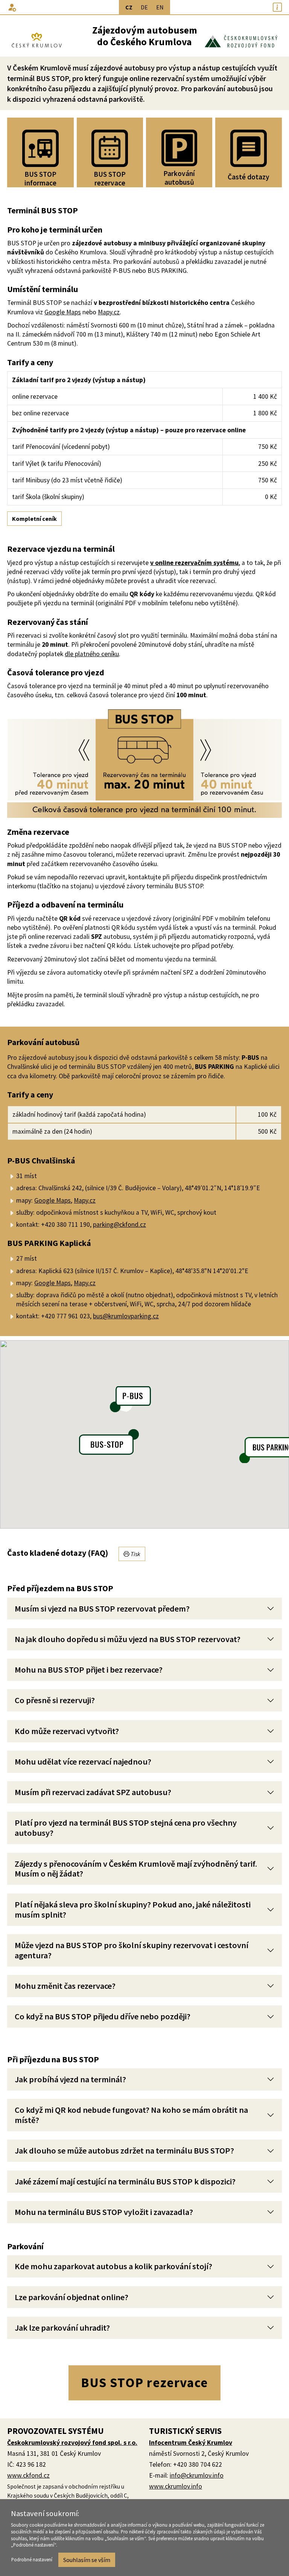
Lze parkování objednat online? (71, 2297)
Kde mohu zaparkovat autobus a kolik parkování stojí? (113, 2266)
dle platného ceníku (92, 654)
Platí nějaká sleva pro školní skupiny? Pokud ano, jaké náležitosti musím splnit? (133, 1909)
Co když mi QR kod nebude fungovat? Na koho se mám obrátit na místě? (131, 2115)
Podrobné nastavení (32, 2559)
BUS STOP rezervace (144, 2382)
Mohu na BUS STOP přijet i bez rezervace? (89, 1670)
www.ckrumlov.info (176, 2486)
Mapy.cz (109, 312)
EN (160, 7)
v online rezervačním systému (194, 563)
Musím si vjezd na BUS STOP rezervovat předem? (102, 1609)
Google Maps (63, 312)
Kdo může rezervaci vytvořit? (67, 1731)
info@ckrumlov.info (197, 2475)
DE (144, 7)
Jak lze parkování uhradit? (62, 2328)
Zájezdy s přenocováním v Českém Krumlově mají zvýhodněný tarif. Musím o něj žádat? (136, 1869)
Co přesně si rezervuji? (55, 1700)
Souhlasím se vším (87, 2560)
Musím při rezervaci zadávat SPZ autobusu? (93, 1792)
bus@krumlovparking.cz (126, 1316)
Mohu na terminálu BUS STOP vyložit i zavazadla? (104, 2212)
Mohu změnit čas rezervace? (65, 1986)
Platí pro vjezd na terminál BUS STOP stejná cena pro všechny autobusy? (126, 1828)
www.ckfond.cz (28, 2475)
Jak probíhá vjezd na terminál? (70, 2079)
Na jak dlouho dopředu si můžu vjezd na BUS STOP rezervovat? (128, 1639)
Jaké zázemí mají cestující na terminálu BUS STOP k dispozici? (125, 2181)
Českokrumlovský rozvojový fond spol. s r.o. (72, 2443)
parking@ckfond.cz (119, 1224)
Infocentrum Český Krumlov (191, 2443)
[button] (12, 7)
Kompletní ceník (34, 519)
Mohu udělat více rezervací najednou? (83, 1762)
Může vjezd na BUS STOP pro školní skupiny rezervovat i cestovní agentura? (132, 1950)
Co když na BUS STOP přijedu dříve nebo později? (103, 2016)
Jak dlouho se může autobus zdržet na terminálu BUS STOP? (124, 2150)
